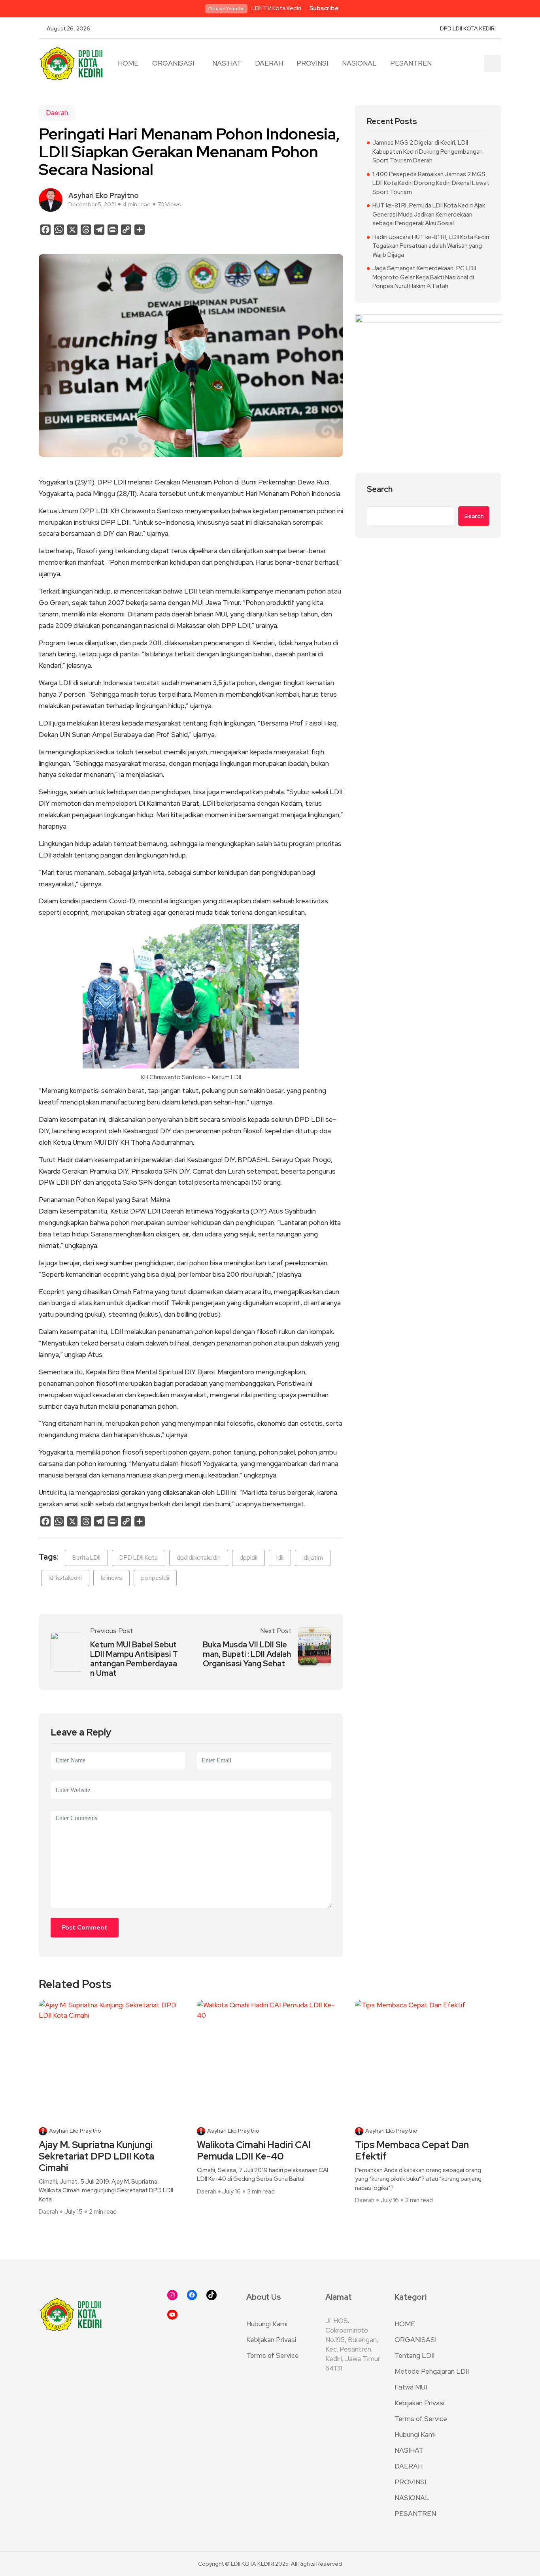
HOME (128, 63)
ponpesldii (155, 1578)
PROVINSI (312, 63)
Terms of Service (273, 2356)
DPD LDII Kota (139, 1558)
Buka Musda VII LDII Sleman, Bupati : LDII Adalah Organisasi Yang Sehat (247, 1654)
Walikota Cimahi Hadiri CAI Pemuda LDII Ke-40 (254, 2151)
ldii (280, 1558)
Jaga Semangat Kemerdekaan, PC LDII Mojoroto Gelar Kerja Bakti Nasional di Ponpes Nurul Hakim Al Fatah (424, 277)
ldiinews (111, 1578)
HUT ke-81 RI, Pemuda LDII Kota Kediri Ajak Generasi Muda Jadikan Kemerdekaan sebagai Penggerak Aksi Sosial (429, 214)
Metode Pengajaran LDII (432, 2371)
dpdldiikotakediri (199, 1558)
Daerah (57, 113)
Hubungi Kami (267, 2324)
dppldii (248, 1558)
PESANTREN (411, 63)
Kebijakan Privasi (271, 2340)
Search (380, 489)
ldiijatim (313, 1558)
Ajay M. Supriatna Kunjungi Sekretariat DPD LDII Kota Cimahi (96, 2156)
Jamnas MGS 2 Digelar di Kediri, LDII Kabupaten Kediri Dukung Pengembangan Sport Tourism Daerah (428, 152)
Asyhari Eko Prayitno (75, 2131)
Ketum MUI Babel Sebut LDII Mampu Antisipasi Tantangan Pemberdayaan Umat (134, 1659)
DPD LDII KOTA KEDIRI (468, 28)
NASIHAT (227, 63)
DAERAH (269, 63)
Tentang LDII (414, 2356)
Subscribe (324, 8)
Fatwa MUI (411, 2387)
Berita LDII (86, 1558)
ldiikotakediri (65, 1578)
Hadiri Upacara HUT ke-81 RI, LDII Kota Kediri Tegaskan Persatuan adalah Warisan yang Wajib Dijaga (431, 246)
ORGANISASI (173, 63)
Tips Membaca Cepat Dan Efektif (412, 2151)
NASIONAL (359, 63)
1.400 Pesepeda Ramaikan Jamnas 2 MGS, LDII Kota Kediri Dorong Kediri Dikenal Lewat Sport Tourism (431, 183)
